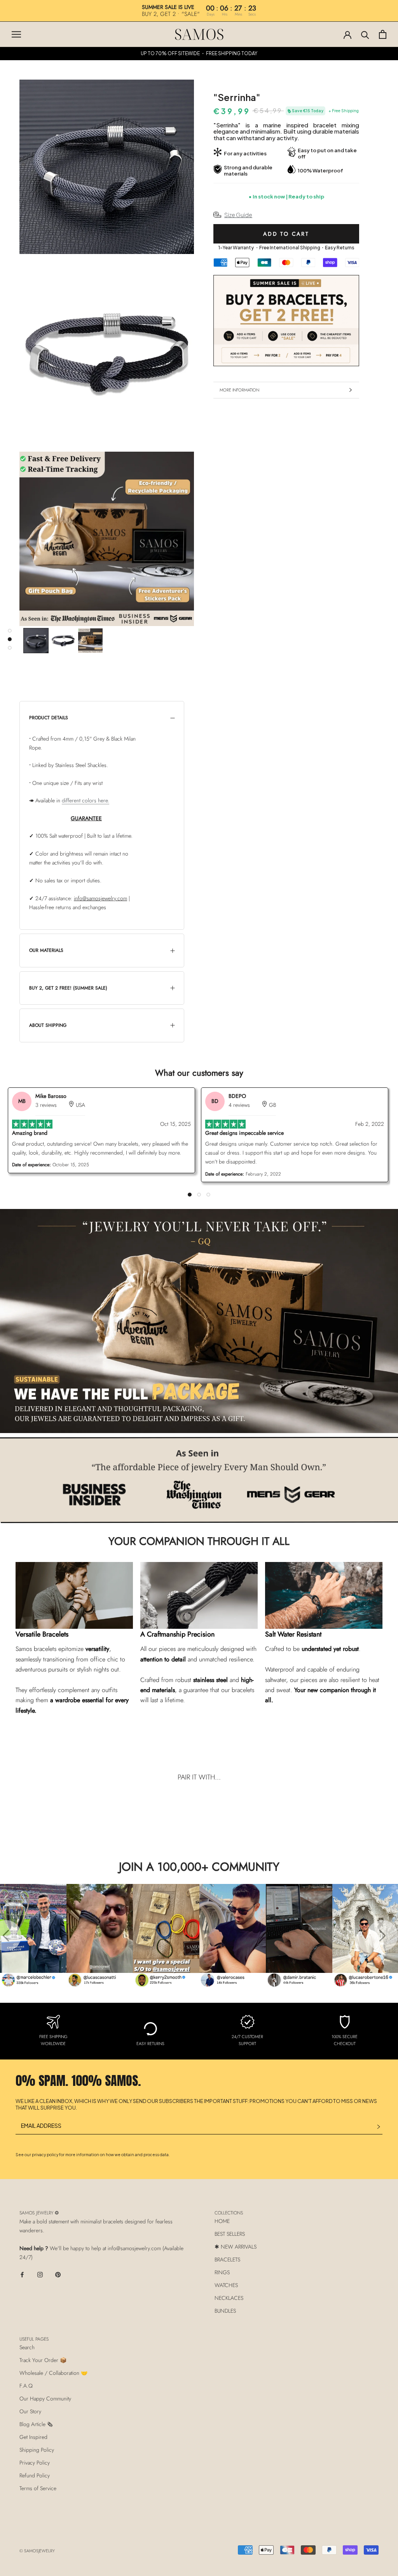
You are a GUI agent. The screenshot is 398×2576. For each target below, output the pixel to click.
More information (239, 390)
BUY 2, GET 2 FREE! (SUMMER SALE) (68, 988)
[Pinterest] (58, 2274)
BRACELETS (227, 2259)
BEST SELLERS (230, 2234)
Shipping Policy (37, 2450)
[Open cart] (383, 34)
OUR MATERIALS (46, 950)
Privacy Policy (35, 2463)
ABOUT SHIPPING (48, 1025)
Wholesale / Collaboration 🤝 (53, 2373)
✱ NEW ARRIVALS (236, 2247)
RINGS (222, 2272)
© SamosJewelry (37, 2551)
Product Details (49, 718)
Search (27, 2347)
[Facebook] (22, 2274)
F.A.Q (26, 2386)
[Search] (365, 34)
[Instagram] (40, 2274)
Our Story (30, 2411)
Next (382, 1936)
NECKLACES (229, 2298)
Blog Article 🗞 (36, 2424)
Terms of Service (38, 2488)
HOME (222, 2221)
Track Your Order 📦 (43, 2360)
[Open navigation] (16, 34)
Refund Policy (35, 2475)
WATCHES (226, 2285)
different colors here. (86, 800)
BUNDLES (225, 2311)
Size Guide (238, 215)
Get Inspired (33, 2437)
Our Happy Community (45, 2399)
